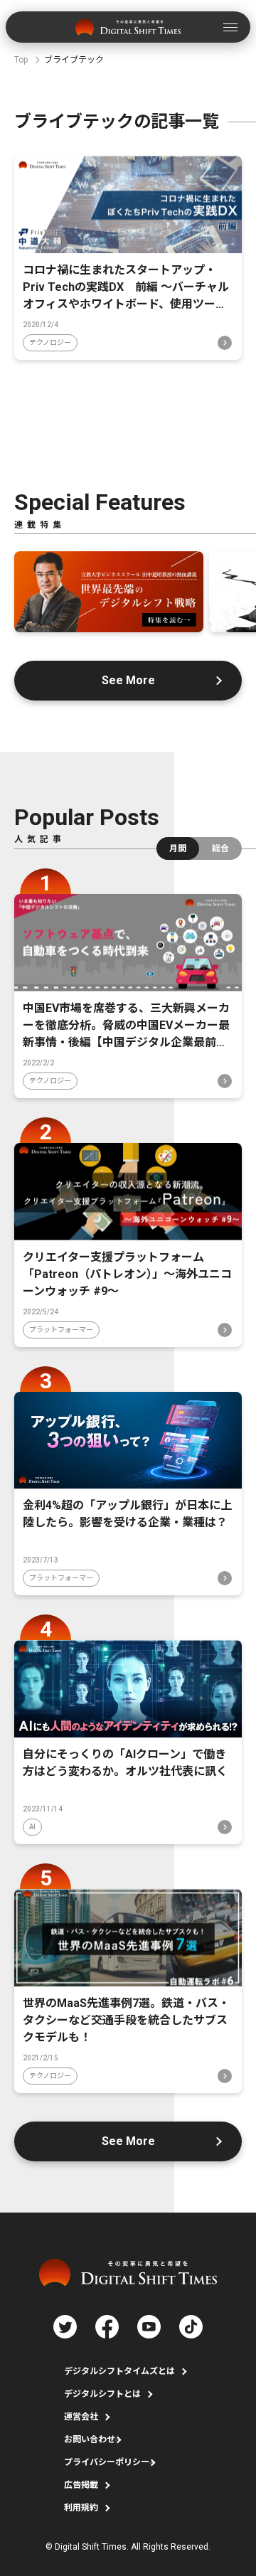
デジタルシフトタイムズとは (119, 2371)
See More (128, 680)
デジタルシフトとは (102, 2394)
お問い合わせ (90, 2439)
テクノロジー (50, 342)
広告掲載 (81, 2485)
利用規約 (81, 2508)
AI (32, 1827)
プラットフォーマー (61, 1330)
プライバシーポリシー (107, 2462)
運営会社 (81, 2417)
